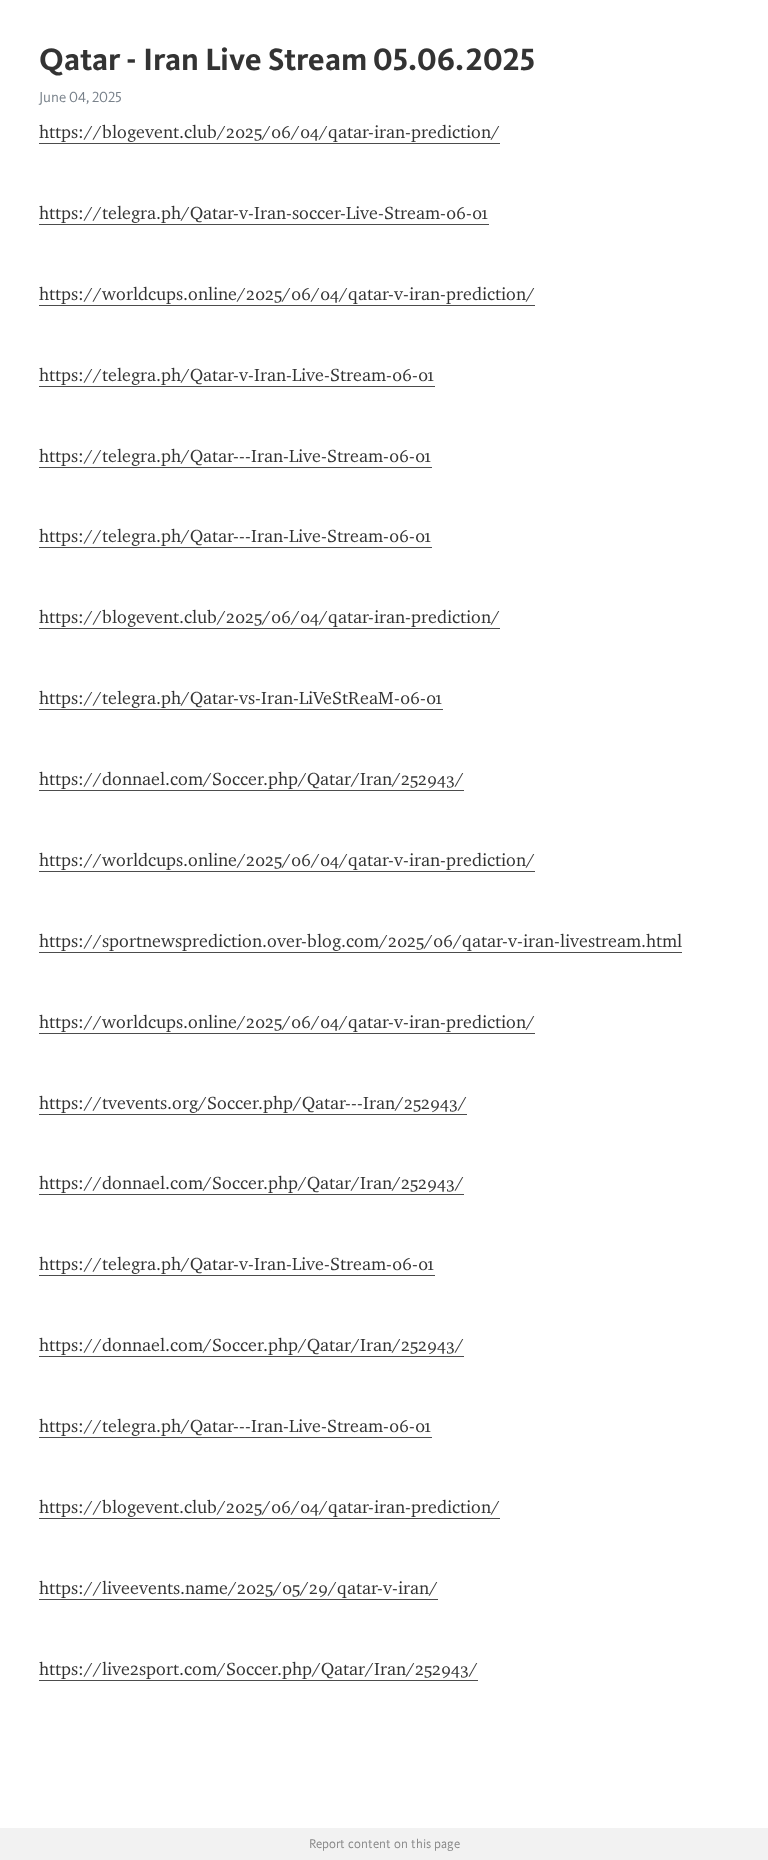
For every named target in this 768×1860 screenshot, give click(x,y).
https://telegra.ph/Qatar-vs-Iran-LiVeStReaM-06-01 (241, 698)
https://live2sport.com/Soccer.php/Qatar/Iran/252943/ (258, 1669)
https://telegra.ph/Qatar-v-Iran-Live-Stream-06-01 (237, 375)
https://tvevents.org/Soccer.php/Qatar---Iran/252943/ (253, 1103)
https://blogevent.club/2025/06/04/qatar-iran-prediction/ (269, 132)
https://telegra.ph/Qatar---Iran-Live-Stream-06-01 (235, 456)
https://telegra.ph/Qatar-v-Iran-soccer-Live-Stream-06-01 (264, 213)
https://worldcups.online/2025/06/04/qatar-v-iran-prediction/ (287, 294)
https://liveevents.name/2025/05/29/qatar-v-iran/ (238, 1588)
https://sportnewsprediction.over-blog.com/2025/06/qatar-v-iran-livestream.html (360, 941)
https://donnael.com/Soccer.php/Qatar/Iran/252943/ (251, 779)
